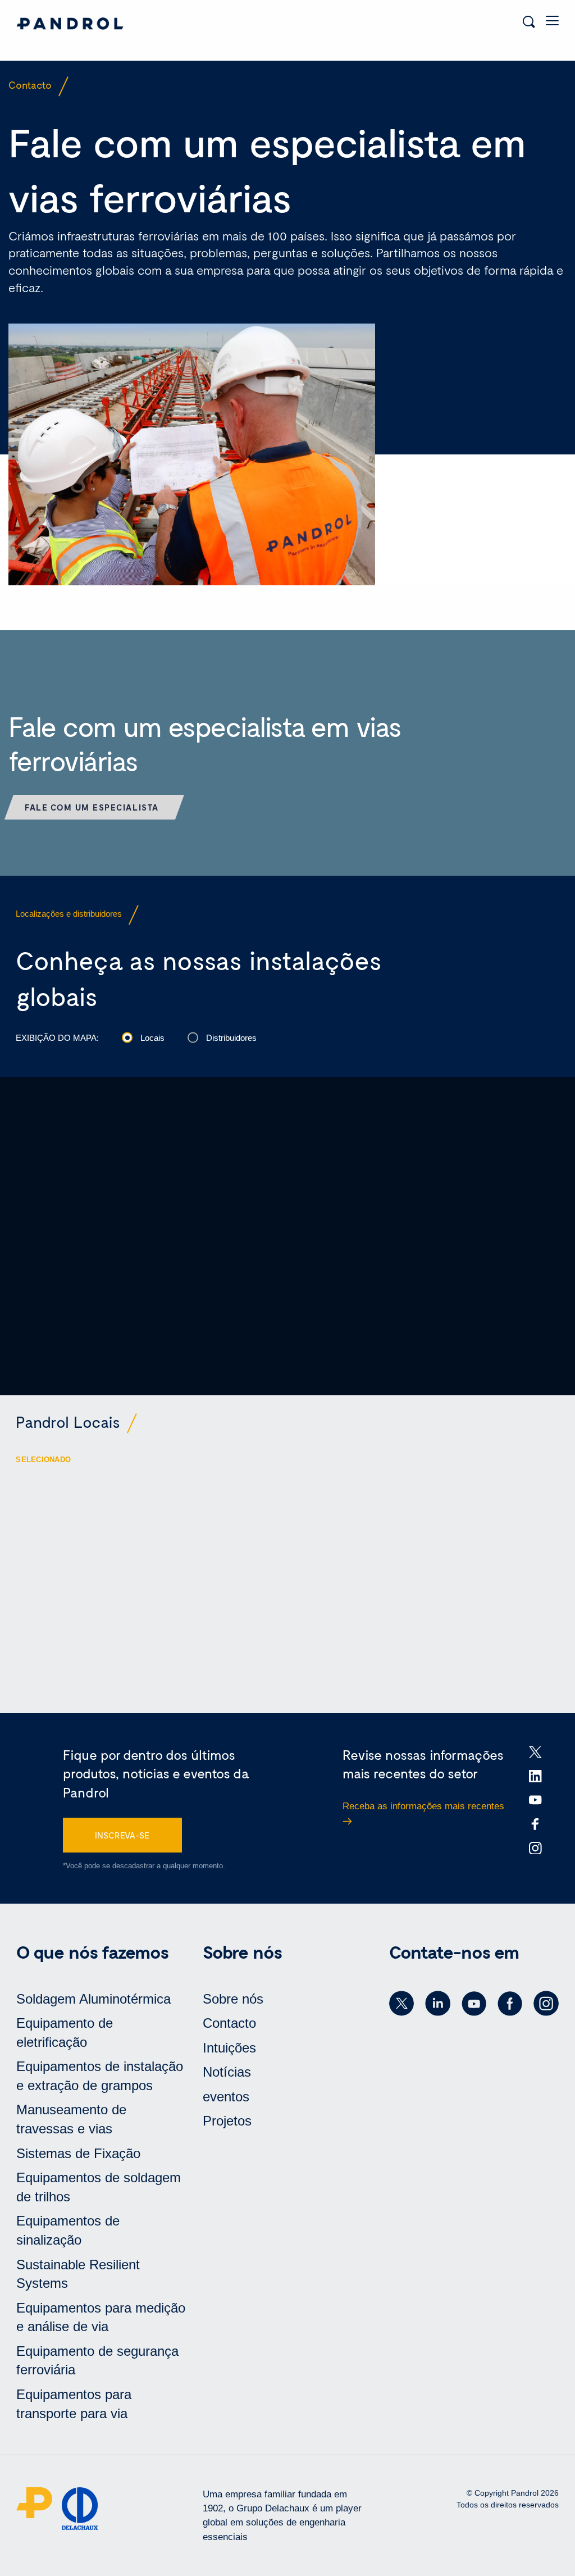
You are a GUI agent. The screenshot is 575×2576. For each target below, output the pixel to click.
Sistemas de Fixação (78, 2153)
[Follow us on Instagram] (546, 2004)
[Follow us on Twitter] (401, 2004)
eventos (226, 2097)
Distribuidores (231, 1038)
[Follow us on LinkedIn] (437, 2004)
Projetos (227, 2121)
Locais (152, 1038)
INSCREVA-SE (122, 1835)
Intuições (229, 2048)
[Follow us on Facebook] (510, 2004)
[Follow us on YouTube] (474, 2004)
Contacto (229, 2023)
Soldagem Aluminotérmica (93, 1999)
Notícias (227, 2072)
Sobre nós (233, 1999)
